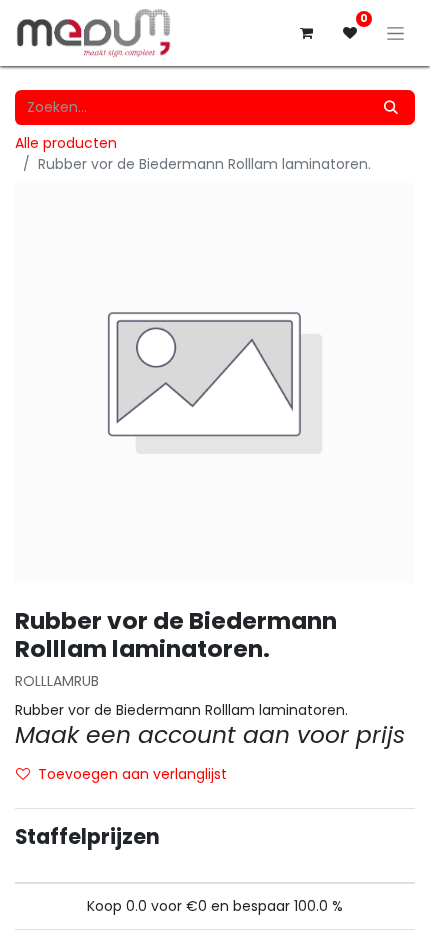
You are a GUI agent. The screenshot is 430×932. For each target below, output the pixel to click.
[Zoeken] (391, 107)
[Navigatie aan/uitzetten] (395, 33)
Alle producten (66, 143)
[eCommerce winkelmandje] (306, 33)
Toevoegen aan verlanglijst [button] (132, 774)
